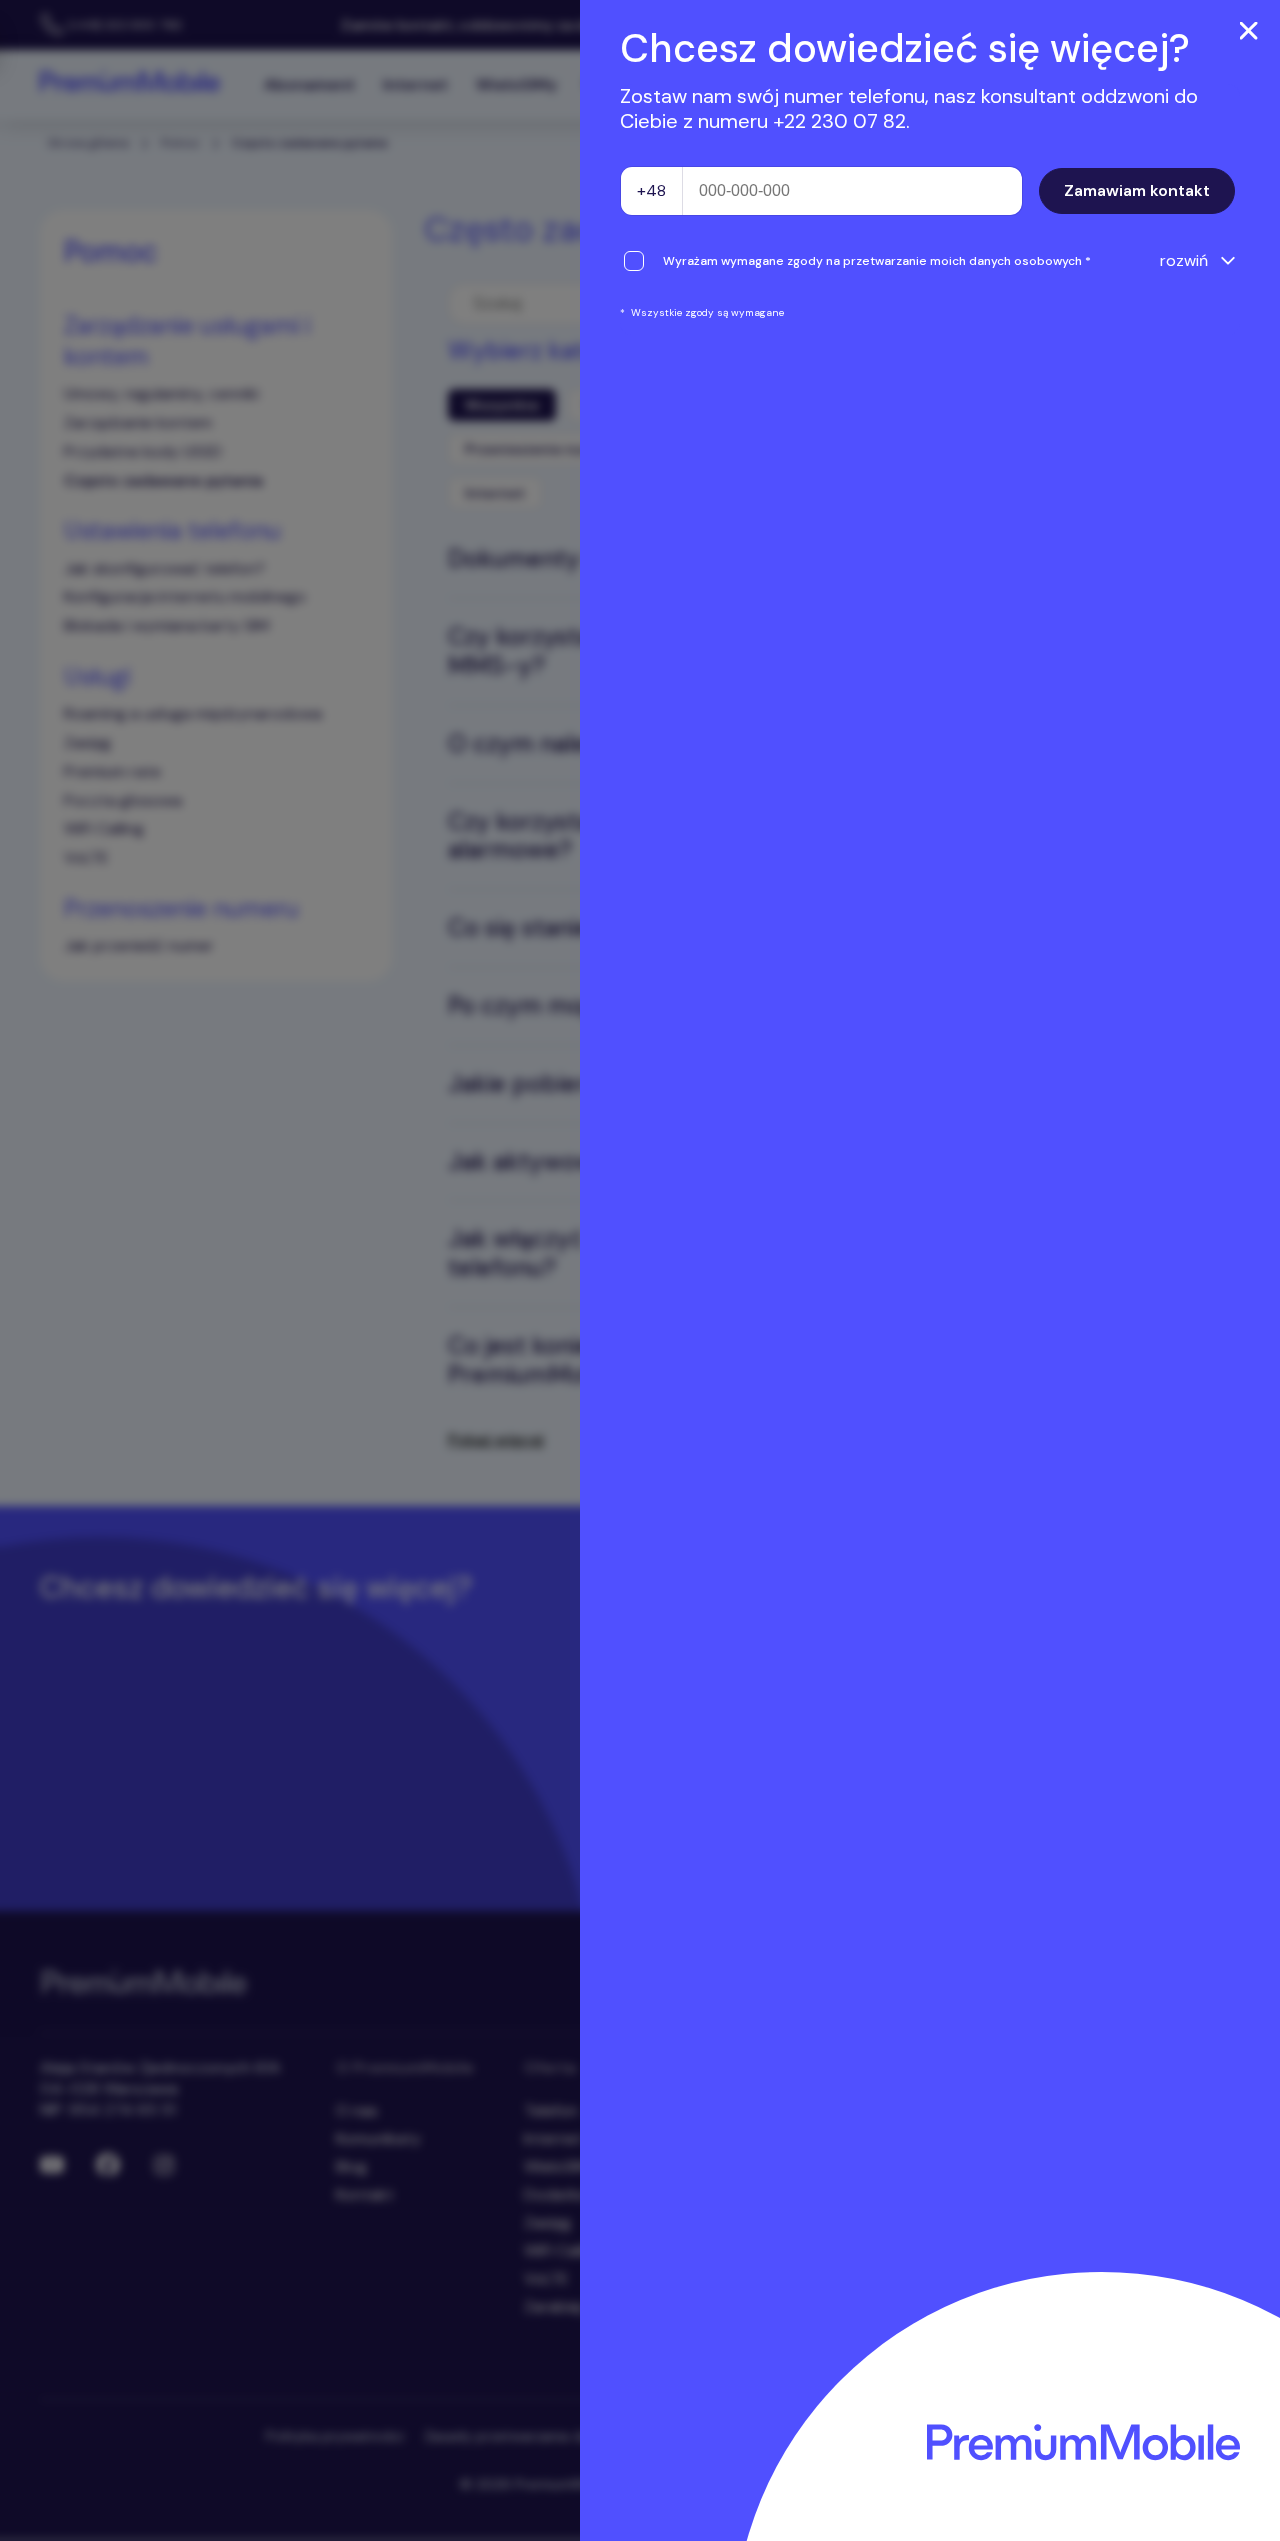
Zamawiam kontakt (1137, 190)
